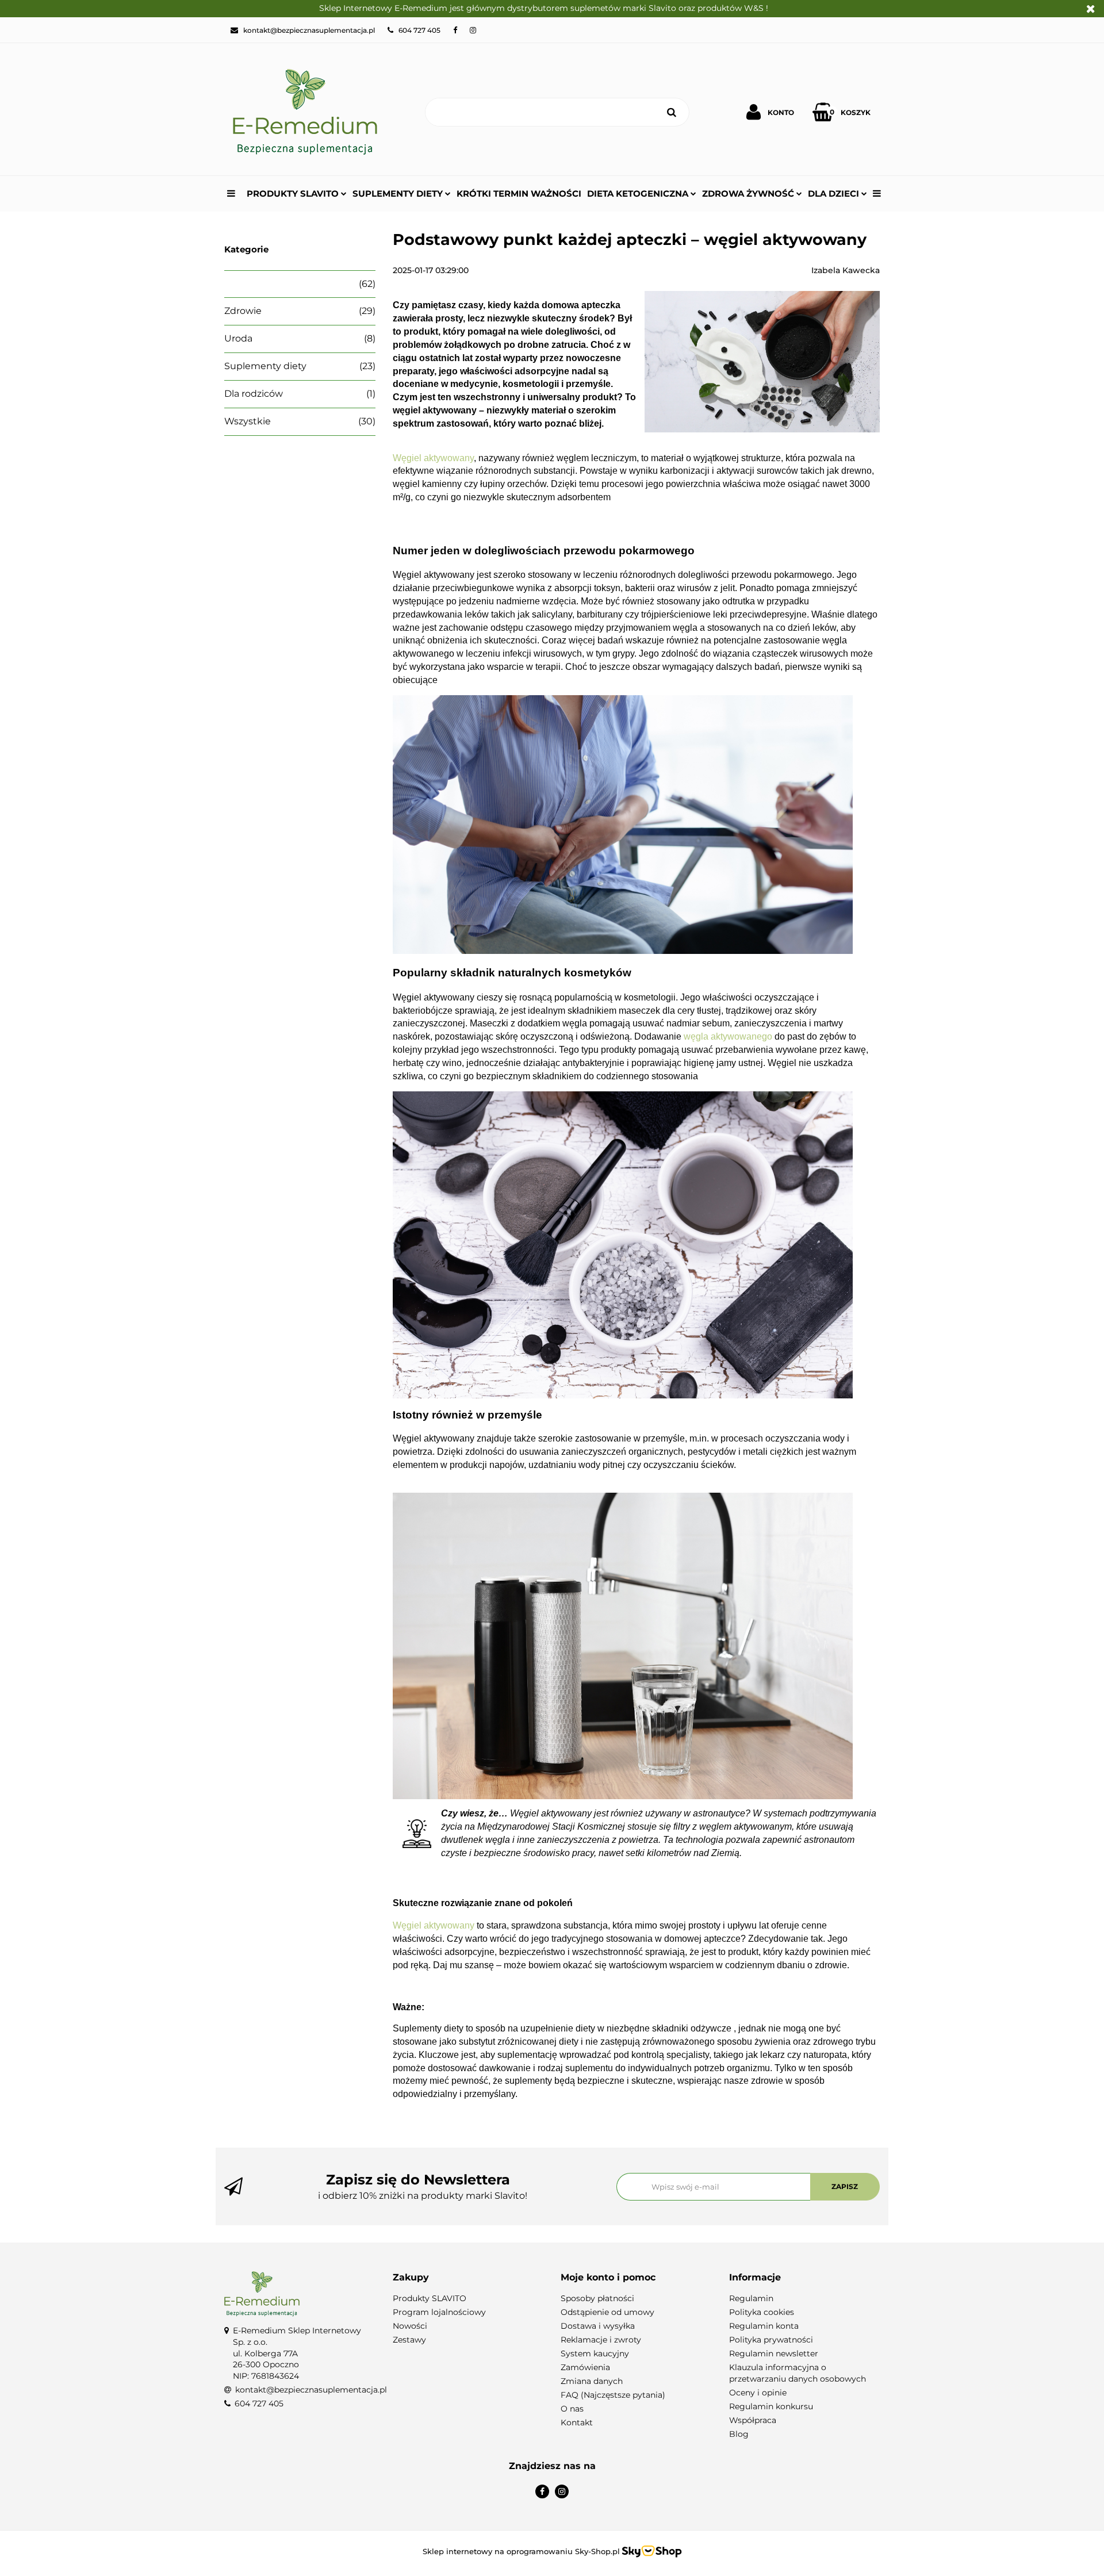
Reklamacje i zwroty (601, 2340)
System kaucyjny (595, 2353)
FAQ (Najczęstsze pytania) (613, 2395)
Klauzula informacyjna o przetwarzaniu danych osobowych (798, 2373)
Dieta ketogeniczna (639, 193)
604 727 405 (259, 2403)
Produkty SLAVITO (294, 193)
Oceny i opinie (758, 2393)
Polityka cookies (762, 2312)
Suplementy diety (399, 193)
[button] (468, 2278)
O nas (572, 2409)
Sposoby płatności (597, 2298)
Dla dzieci (835, 193)
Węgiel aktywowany (433, 458)
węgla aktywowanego (728, 1036)
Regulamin (751, 2298)
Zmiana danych (592, 2381)
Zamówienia (585, 2367)
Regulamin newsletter (774, 2353)
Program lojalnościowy (439, 2312)
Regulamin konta (764, 2326)
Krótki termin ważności (519, 193)
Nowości (410, 2326)
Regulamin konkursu (771, 2406)
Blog (739, 2434)
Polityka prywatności (771, 2340)
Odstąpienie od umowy (607, 2312)
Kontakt (577, 2422)
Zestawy (409, 2340)
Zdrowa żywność (749, 193)
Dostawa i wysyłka (598, 2326)
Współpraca (753, 2420)
